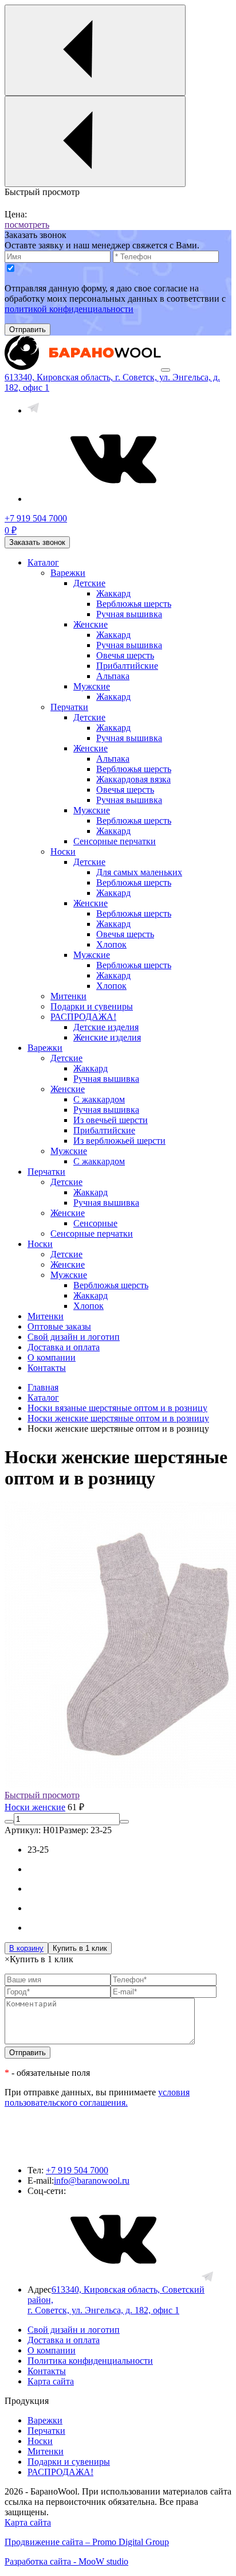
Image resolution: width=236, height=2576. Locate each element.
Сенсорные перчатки (115, 841)
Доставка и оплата (64, 1347)
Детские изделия (106, 1027)
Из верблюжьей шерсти (119, 1141)
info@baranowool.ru (92, 2181)
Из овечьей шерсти (111, 1120)
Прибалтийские (127, 666)
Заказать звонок (37, 542)
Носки (63, 851)
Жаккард (113, 593)
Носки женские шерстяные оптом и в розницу (118, 1418)
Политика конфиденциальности (90, 2361)
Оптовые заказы (59, 1326)
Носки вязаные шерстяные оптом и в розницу (117, 1408)
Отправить (27, 330)
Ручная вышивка (129, 614)
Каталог (43, 562)
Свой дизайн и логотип (74, 1337)
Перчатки (69, 707)
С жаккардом (99, 1099)
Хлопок (111, 944)
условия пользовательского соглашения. (97, 2097)
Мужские (92, 686)
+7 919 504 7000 (77, 2170)
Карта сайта (51, 2381)
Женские (91, 624)
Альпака (113, 676)
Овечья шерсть (125, 655)
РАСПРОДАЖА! (83, 1017)
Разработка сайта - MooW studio (66, 2561)
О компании (52, 1357)
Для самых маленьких (139, 872)
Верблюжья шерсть (134, 604)
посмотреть (27, 225)
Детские (89, 583)
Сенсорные (95, 1223)
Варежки (68, 573)
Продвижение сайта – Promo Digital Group (87, 2542)
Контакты (47, 1368)
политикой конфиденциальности (69, 309)
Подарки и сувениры (92, 1006)
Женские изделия (107, 1037)
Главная (43, 1387)
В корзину (26, 1948)
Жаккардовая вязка (133, 779)
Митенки (68, 996)
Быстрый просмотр (42, 1795)
